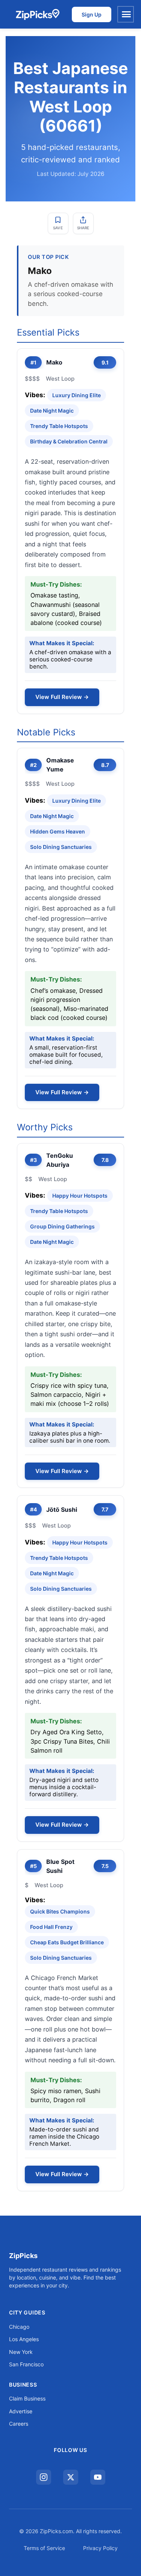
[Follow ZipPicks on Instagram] (44, 2477)
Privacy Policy (100, 2548)
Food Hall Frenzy (51, 1927)
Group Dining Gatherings (62, 1226)
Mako (54, 362)
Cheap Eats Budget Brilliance (67, 1942)
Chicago (19, 2327)
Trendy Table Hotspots (59, 426)
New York (21, 2352)
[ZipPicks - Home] (37, 14)
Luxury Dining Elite (77, 395)
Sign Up (92, 14)
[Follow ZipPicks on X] (71, 2477)
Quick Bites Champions (60, 1911)
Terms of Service (44, 2548)
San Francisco (26, 2364)
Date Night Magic (52, 411)
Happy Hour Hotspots (80, 1196)
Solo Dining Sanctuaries (61, 847)
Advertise (21, 2411)
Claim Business (27, 2398)
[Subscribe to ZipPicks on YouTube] (98, 2477)
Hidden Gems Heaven (58, 831)
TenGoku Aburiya (60, 1160)
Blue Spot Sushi (60, 1866)
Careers (19, 2424)
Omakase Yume (60, 765)
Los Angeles (24, 2339)
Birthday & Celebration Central (69, 441)
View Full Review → (62, 697)
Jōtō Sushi (62, 1510)
